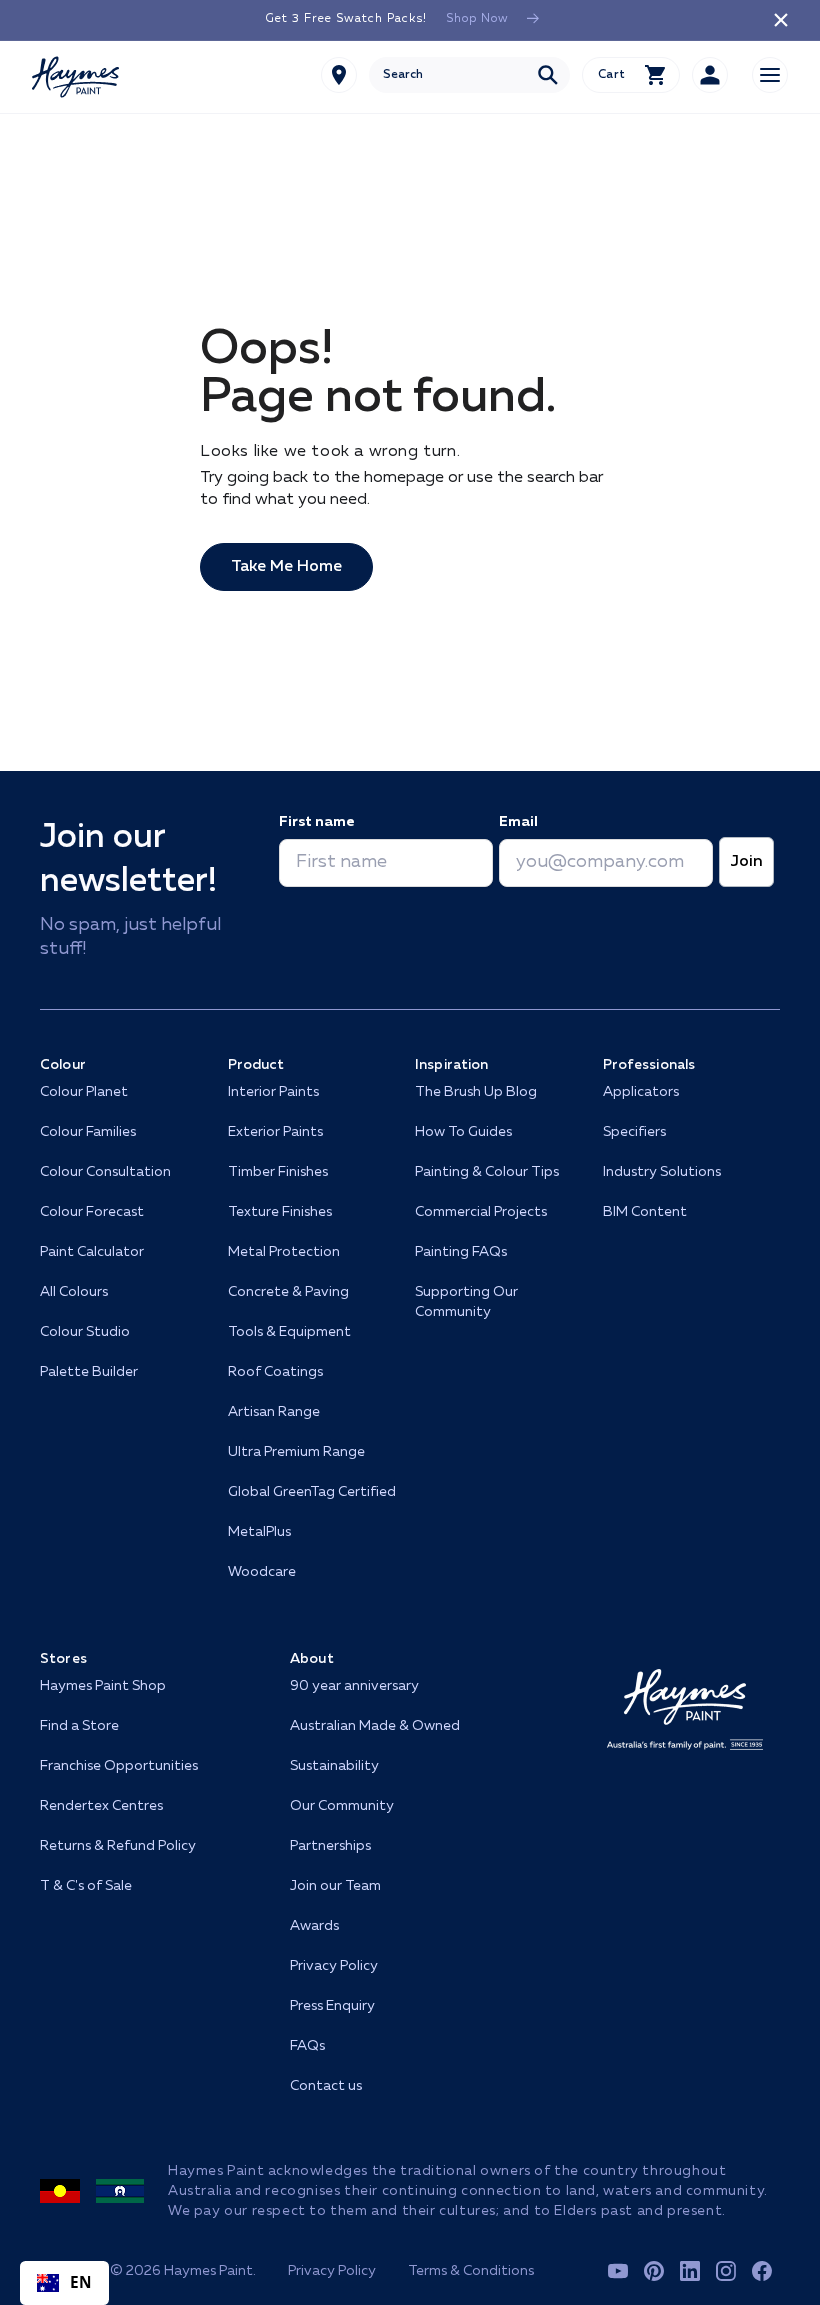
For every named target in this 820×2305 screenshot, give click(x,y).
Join (746, 862)
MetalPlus (259, 1532)
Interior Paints (273, 1092)
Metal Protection (284, 1252)
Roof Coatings (275, 1372)
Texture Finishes (280, 1212)
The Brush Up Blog (476, 1092)
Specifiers (634, 1132)
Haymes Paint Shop (103, 1686)
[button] (631, 75)
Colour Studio (85, 1332)
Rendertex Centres (101, 1806)
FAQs (307, 2046)
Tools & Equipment (289, 1332)
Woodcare (262, 1572)
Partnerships (330, 1846)
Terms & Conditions (471, 2271)
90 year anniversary (354, 1686)
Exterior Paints (275, 1132)
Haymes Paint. (210, 2271)
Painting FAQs (461, 1252)
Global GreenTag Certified (312, 1492)
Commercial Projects (481, 1212)
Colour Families (88, 1132)
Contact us (326, 2086)
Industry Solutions (662, 1172)
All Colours (74, 1292)
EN (81, 2282)
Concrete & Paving (288, 1292)
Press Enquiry (332, 2006)
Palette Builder (89, 1372)
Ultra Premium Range (296, 1452)
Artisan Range (274, 1412)
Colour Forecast (92, 1212)
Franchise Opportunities (119, 1766)
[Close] (781, 20)
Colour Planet (84, 1092)
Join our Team (335, 1886)
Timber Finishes (278, 1172)
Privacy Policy (334, 1966)
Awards (314, 1926)
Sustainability (334, 1766)
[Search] (548, 75)
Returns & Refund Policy (118, 1846)
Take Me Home (286, 567)
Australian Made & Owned (375, 1726)
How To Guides (463, 1132)
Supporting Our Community (466, 1302)
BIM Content (645, 1212)
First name (316, 822)
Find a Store (79, 1726)
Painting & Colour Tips (487, 1172)
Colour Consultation (105, 1172)
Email (518, 822)
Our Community (342, 1806)
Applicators (641, 1092)
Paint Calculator (92, 1252)
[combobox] (469, 75)
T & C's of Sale (86, 1886)
